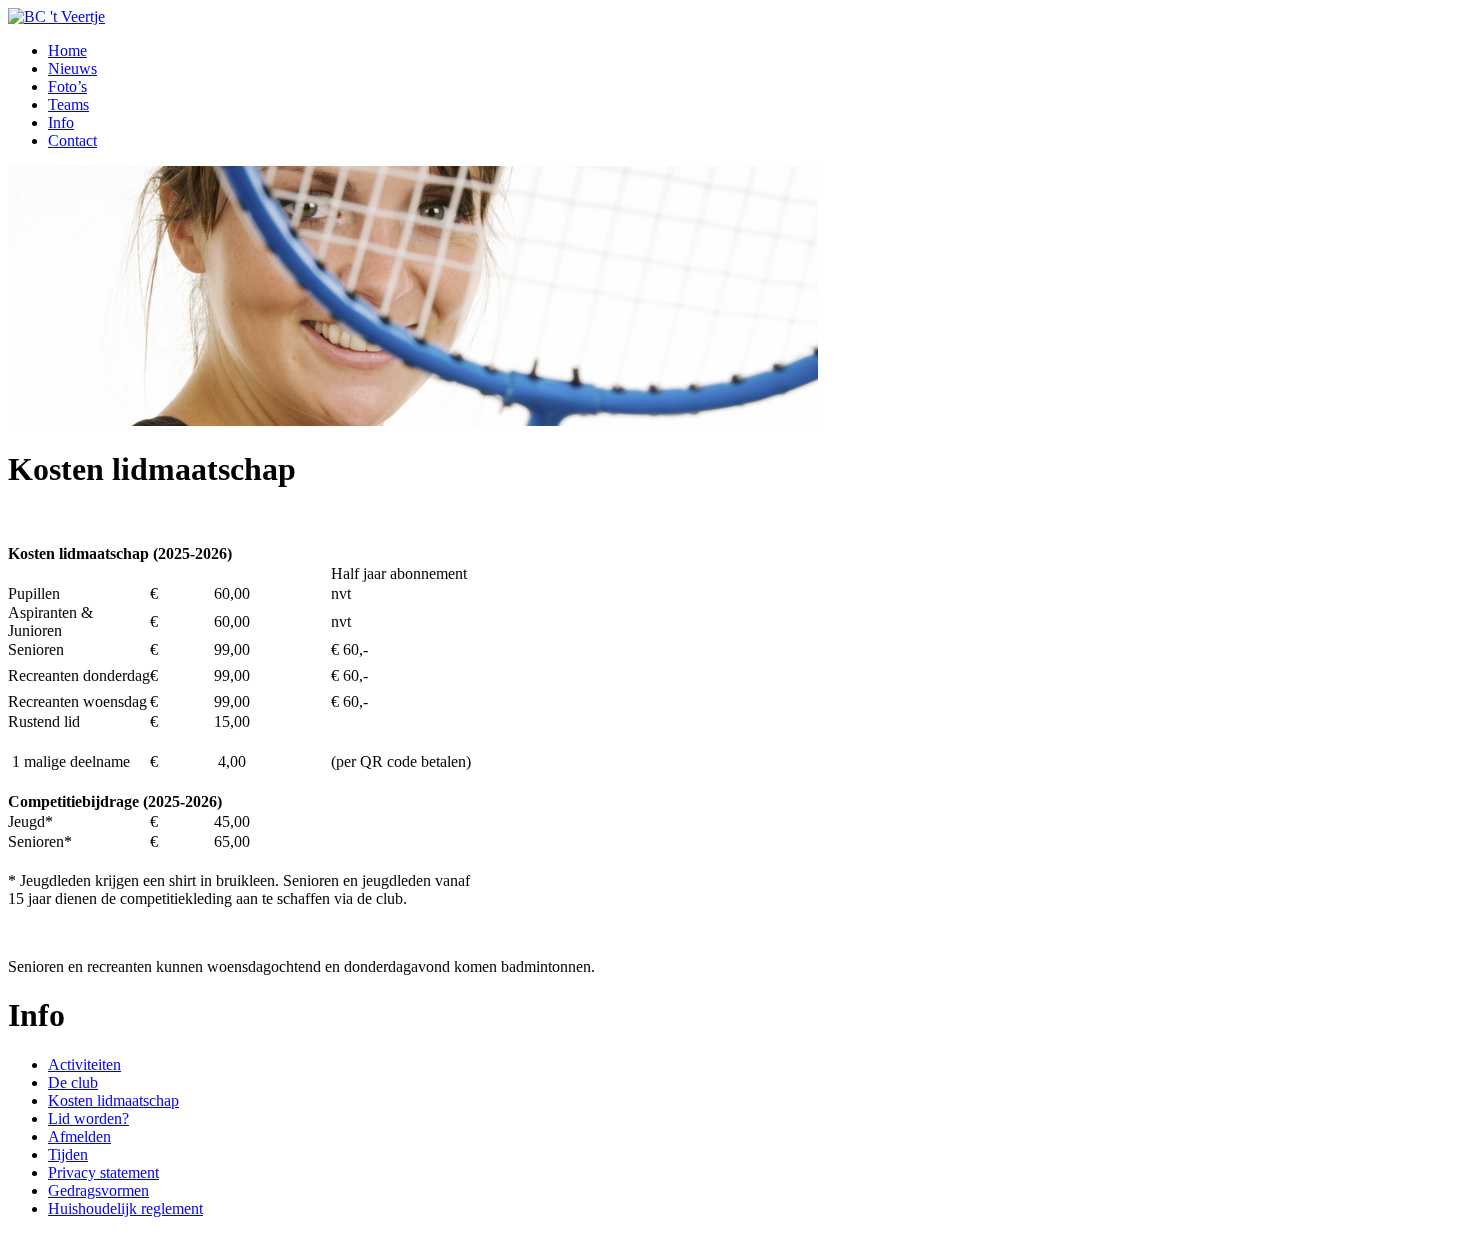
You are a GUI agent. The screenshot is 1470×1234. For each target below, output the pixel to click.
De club (73, 1082)
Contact (72, 140)
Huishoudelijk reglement (125, 1208)
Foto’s (67, 86)
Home (67, 50)
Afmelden (79, 1136)
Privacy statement (103, 1172)
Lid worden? (88, 1118)
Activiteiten (84, 1064)
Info (61, 122)
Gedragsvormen (98, 1190)
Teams (68, 104)
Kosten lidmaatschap (113, 1100)
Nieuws (72, 68)
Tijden (68, 1154)
